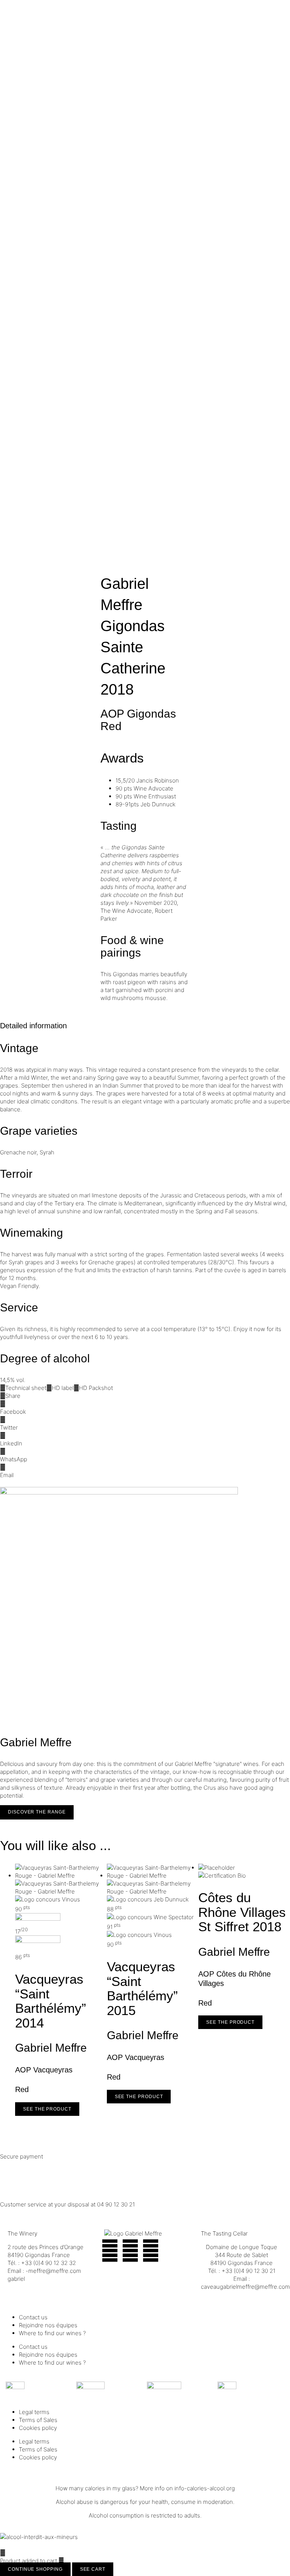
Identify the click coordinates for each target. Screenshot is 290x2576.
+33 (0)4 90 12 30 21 (248, 2271)
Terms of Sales (38, 2420)
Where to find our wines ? (52, 2333)
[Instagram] (130, 2251)
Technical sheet (26, 1388)
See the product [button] (47, 2109)
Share (13, 1396)
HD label (63, 1388)
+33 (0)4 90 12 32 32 (49, 2263)
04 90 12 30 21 (116, 2204)
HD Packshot (96, 1388)
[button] (145, 1408)
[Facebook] (110, 2251)
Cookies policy (38, 2428)
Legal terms (34, 2412)
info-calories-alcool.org (205, 2488)
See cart (93, 2569)
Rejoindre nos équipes (48, 2325)
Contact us (33, 2317)
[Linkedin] (151, 2251)
